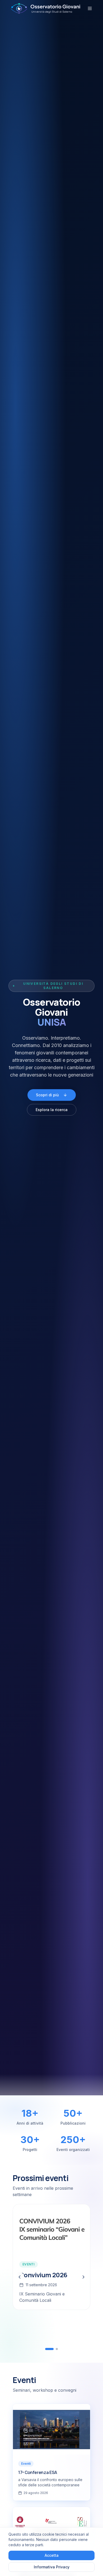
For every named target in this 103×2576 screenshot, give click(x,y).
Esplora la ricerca (52, 1110)
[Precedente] (20, 2277)
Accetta (52, 2555)
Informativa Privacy (52, 2567)
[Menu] (90, 8)
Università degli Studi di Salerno (53, 986)
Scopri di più (47, 1095)
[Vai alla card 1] (46, 2349)
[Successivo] (83, 2277)
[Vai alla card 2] (54, 2349)
